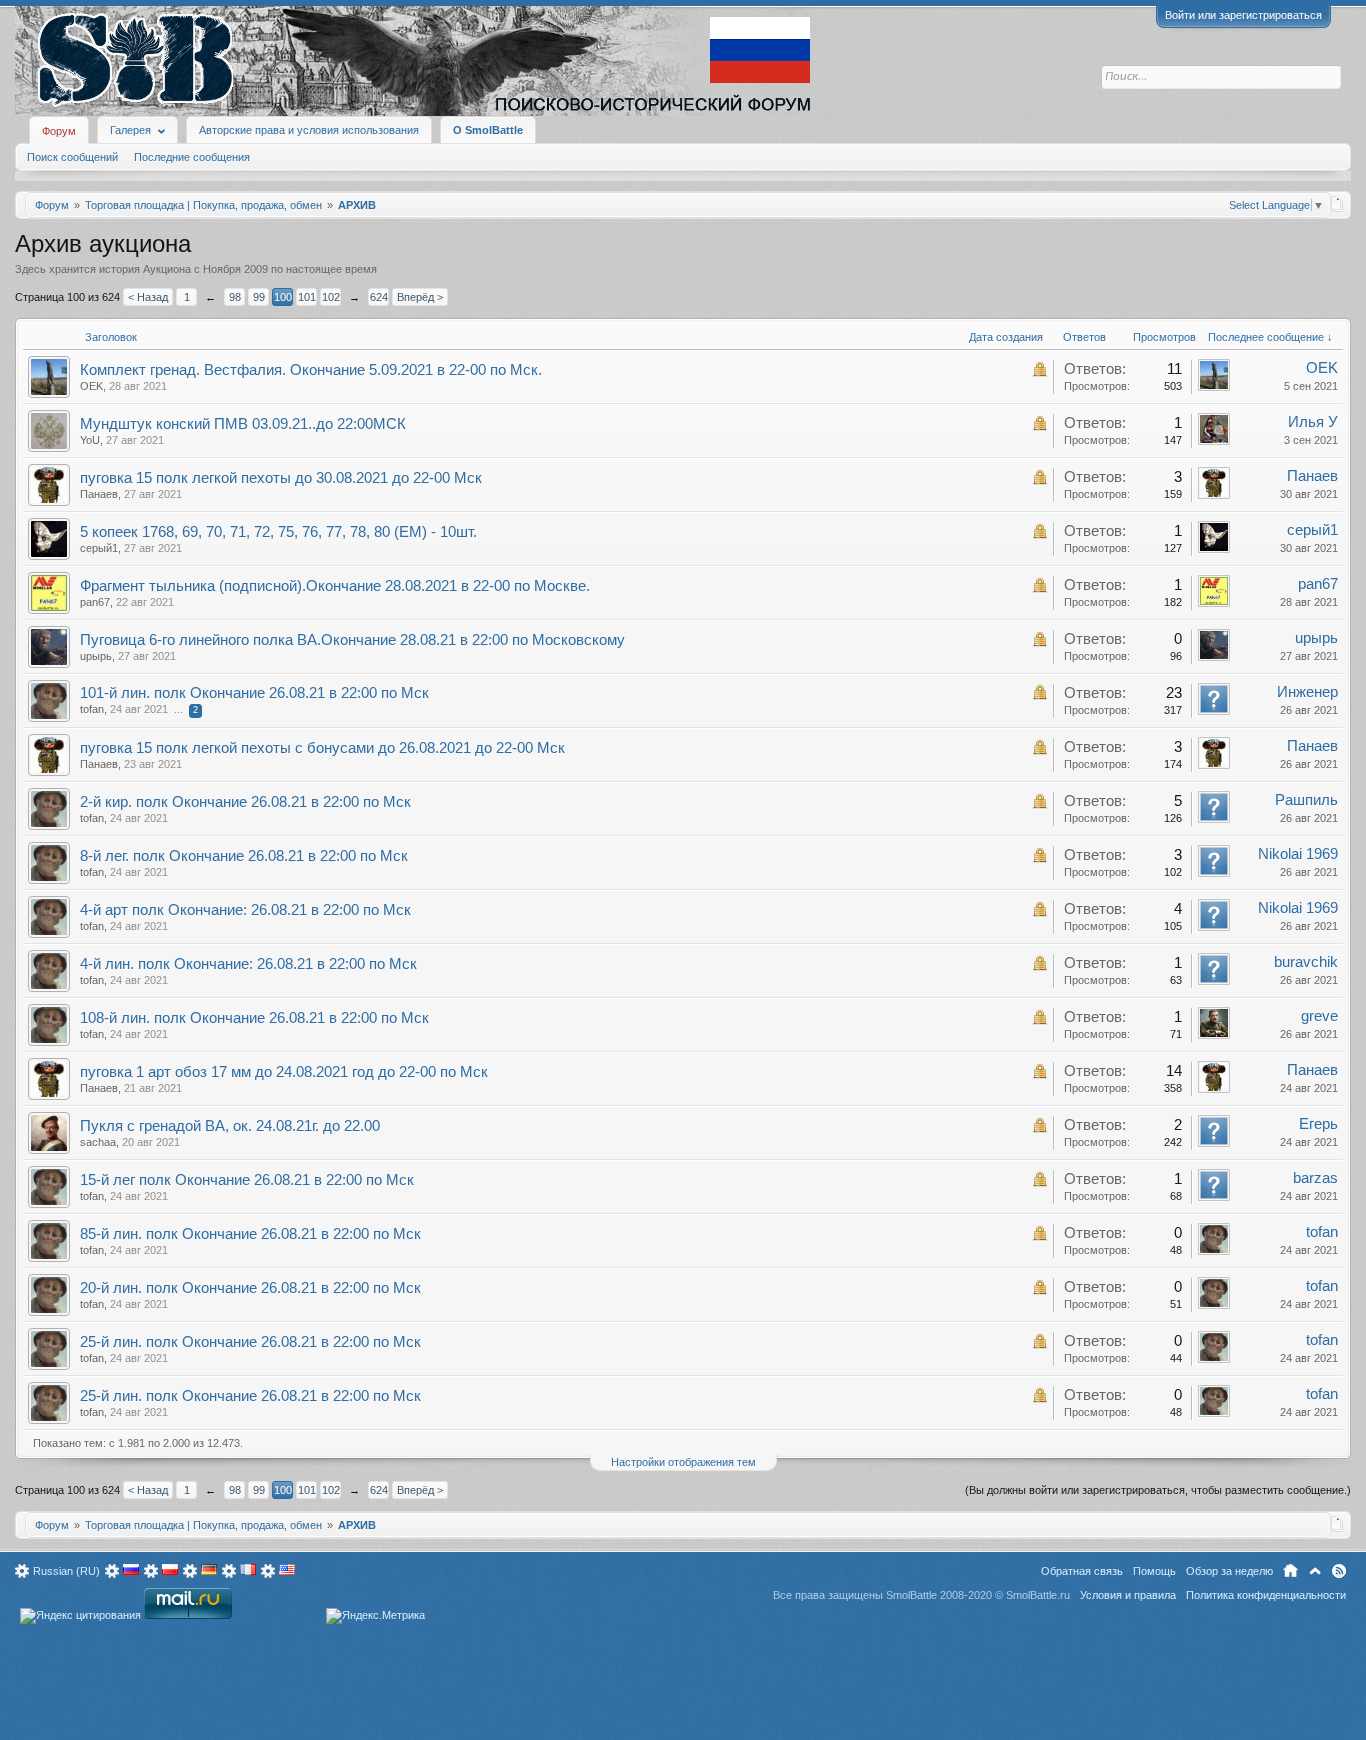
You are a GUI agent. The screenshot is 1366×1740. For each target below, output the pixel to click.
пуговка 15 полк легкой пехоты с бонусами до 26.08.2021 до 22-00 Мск (322, 748)
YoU (90, 440)
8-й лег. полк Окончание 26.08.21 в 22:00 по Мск (244, 856)
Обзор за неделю (1229, 1571)
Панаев (99, 494)
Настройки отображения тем (683, 1462)
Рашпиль (1306, 800)
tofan (92, 709)
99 (259, 297)
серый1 (99, 548)
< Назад (148, 297)
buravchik (1306, 962)
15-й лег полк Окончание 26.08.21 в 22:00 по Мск (247, 1180)
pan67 (95, 602)
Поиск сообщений (72, 157)
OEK (91, 386)
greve (1319, 1016)
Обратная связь (1082, 1571)
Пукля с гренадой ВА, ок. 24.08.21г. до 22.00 (230, 1126)
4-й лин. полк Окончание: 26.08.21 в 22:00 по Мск (248, 964)
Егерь (1318, 1124)
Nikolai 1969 (1298, 854)
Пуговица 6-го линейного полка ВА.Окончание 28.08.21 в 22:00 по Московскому (352, 640)
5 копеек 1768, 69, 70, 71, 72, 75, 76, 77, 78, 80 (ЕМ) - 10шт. (278, 532)
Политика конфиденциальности (1266, 1595)
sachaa (98, 1142)
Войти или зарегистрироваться (1243, 15)
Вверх (1315, 1571)
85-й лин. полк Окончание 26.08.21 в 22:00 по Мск (250, 1234)
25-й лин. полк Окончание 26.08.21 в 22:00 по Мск (250, 1342)
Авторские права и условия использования (309, 130)
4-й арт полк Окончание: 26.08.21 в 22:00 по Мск (245, 910)
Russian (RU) (66, 1571)
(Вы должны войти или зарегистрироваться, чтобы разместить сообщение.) (1158, 1490)
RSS (1339, 1571)
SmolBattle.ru (1038, 1595)
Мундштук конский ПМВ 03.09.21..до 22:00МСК (243, 424)
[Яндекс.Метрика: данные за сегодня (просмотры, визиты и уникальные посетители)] (375, 1616)
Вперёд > (420, 297)
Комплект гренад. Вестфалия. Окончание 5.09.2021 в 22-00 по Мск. (311, 370)
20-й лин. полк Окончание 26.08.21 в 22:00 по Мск (250, 1288)
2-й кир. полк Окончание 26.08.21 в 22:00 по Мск (245, 802)
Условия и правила (1128, 1595)
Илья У (1313, 422)
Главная (1290, 1571)
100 (283, 297)
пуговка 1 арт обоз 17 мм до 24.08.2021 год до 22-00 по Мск (284, 1072)
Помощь (1154, 1571)
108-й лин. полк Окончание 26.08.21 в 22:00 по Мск (254, 1018)
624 (379, 297)
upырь (96, 656)
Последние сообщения (192, 157)
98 (235, 297)
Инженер (1307, 692)
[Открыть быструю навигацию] (1337, 204)
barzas (1315, 1178)
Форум (59, 131)
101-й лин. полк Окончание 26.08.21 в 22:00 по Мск (254, 693)
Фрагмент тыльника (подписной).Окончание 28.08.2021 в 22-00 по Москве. (335, 586)
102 (331, 297)
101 (307, 297)
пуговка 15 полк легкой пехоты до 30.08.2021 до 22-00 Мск (281, 478)
